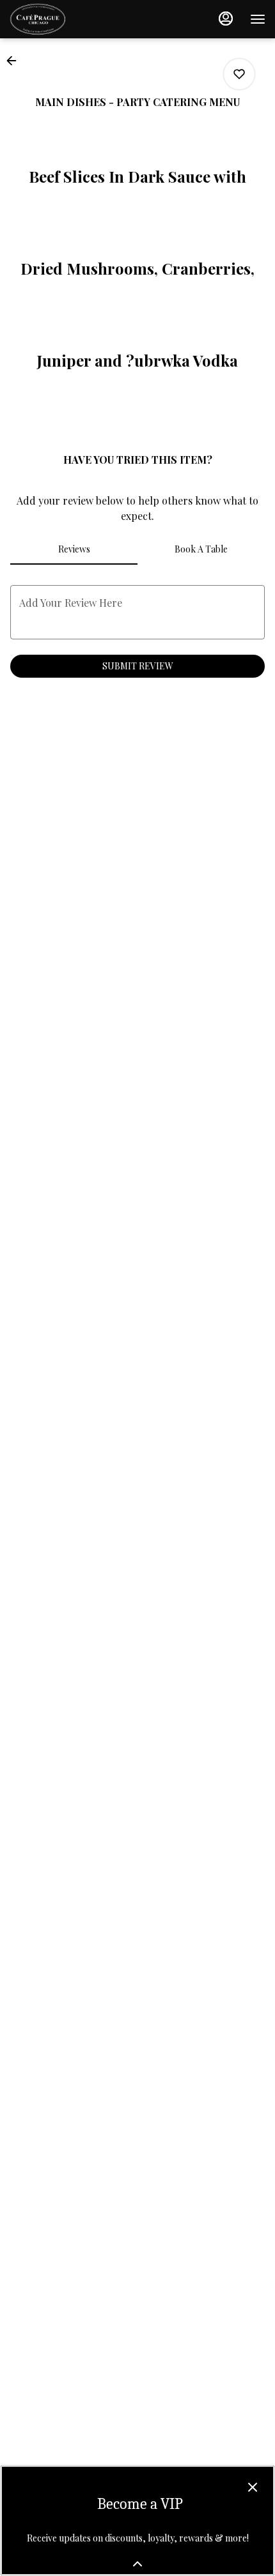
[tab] (74, 549)
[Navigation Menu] (258, 19)
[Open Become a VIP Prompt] (137, 2564)
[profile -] (226, 19)
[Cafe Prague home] (67, 19)
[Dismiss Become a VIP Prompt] (253, 2487)
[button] (15, 61)
